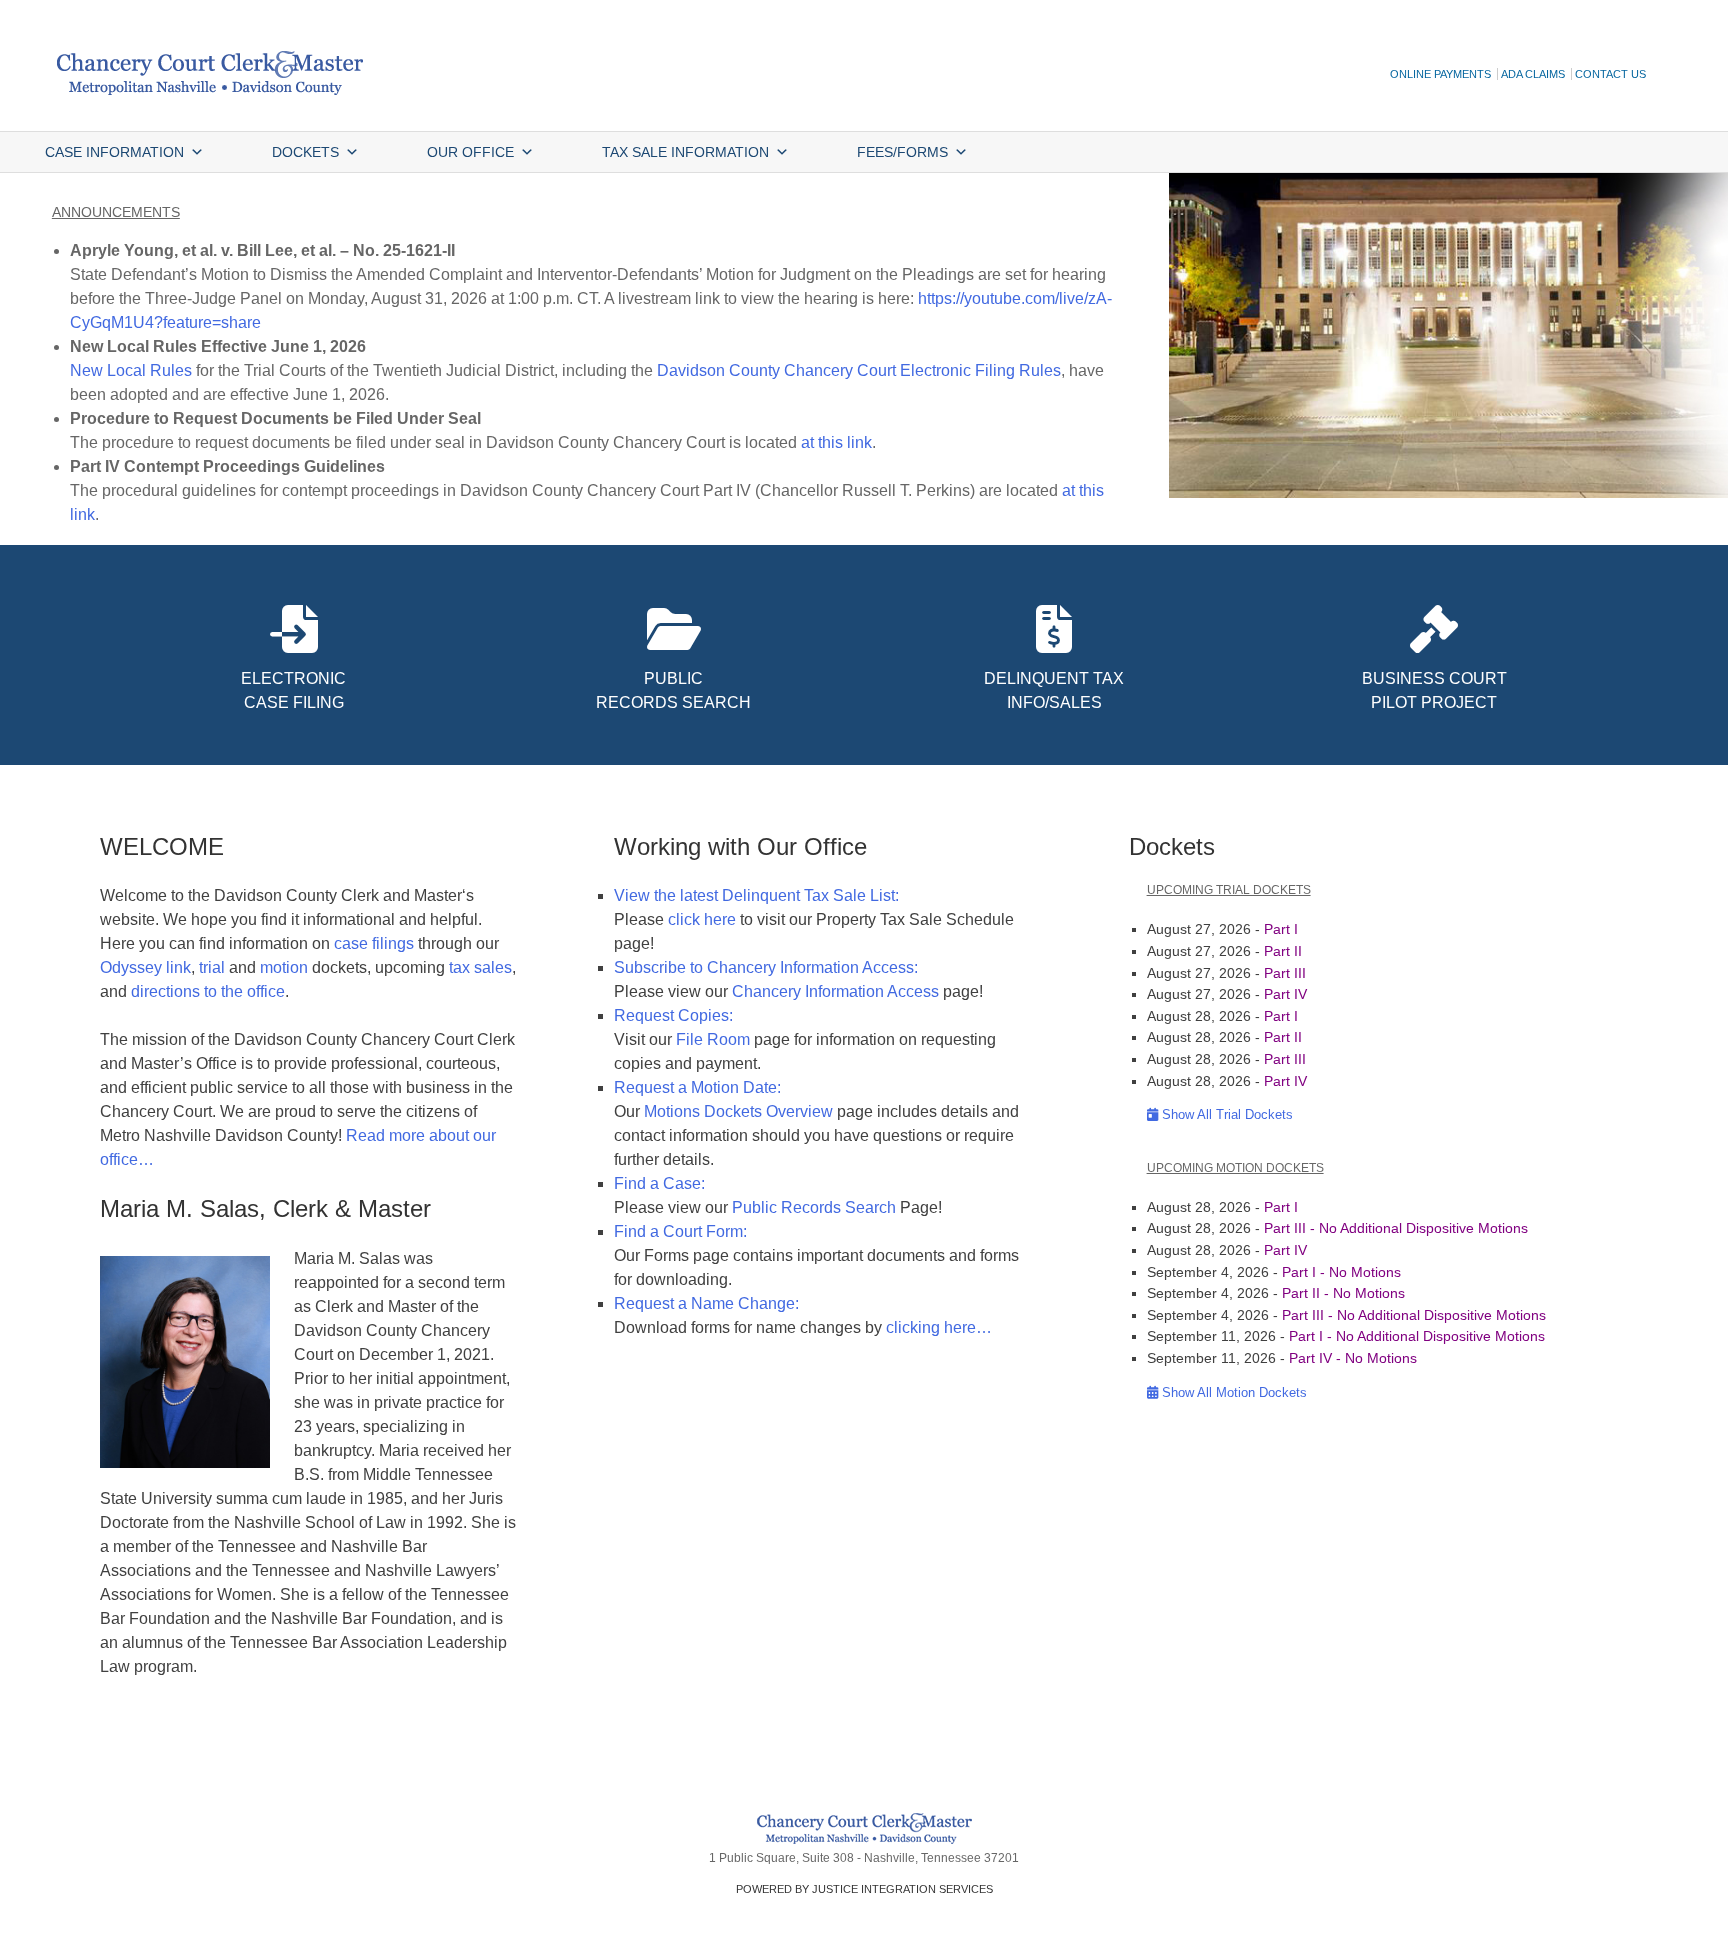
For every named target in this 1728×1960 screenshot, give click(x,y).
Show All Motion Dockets (1232, 1392)
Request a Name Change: (706, 1303)
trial (212, 967)
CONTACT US (1610, 74)
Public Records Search (814, 1207)
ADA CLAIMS (1533, 74)
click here (702, 919)
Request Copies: (673, 1015)
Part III (1285, 973)
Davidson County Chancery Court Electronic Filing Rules (859, 370)
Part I (1281, 929)
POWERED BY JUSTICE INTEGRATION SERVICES (864, 1889)
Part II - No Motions (1343, 1293)
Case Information (114, 152)
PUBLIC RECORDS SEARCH (673, 690)
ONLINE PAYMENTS (1440, 74)
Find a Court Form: (680, 1231)
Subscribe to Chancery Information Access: (766, 967)
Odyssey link (145, 967)
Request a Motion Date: (697, 1087)
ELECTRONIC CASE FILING (293, 690)
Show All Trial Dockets (1225, 1114)
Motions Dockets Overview (738, 1111)
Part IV (1285, 994)
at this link (836, 442)
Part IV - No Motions (1353, 1358)
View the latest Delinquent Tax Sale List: (756, 895)
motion (284, 967)
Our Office (470, 152)
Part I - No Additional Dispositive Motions (1417, 1336)
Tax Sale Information (685, 152)
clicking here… (939, 1327)
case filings (376, 943)
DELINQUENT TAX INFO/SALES (1054, 690)
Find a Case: (659, 1183)
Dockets (305, 152)
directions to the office (208, 991)
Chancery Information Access (835, 991)
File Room (713, 1039)
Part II (1283, 951)
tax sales (480, 967)
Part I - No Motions (1341, 1272)
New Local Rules (131, 370)
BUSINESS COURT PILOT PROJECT (1434, 690)
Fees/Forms (902, 152)
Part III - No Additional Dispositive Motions (1396, 1228)
